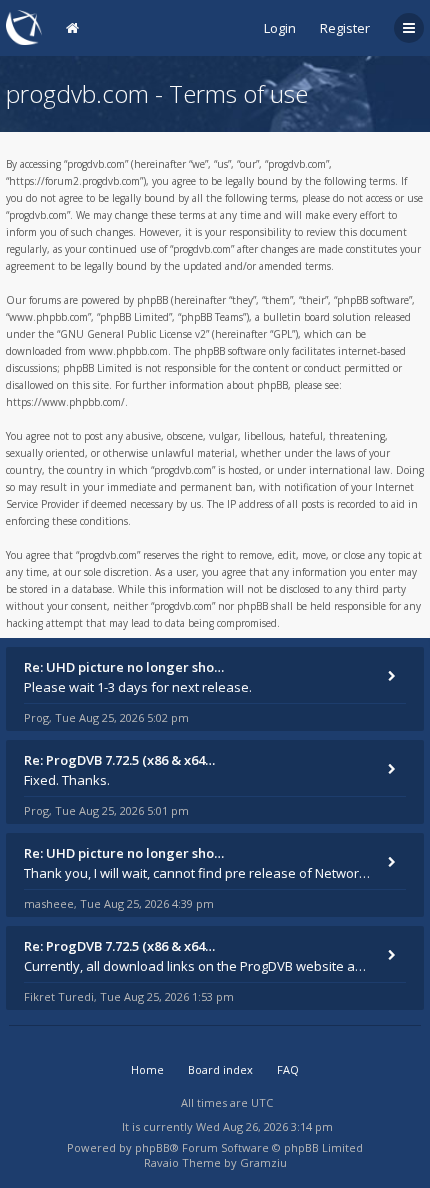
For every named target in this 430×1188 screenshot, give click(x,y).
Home (147, 1069)
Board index (220, 1069)
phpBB (152, 1147)
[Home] (24, 27)
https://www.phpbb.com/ (65, 402)
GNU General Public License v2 (133, 334)
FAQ (288, 1069)
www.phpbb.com (128, 351)
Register (345, 28)
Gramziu (263, 1162)
